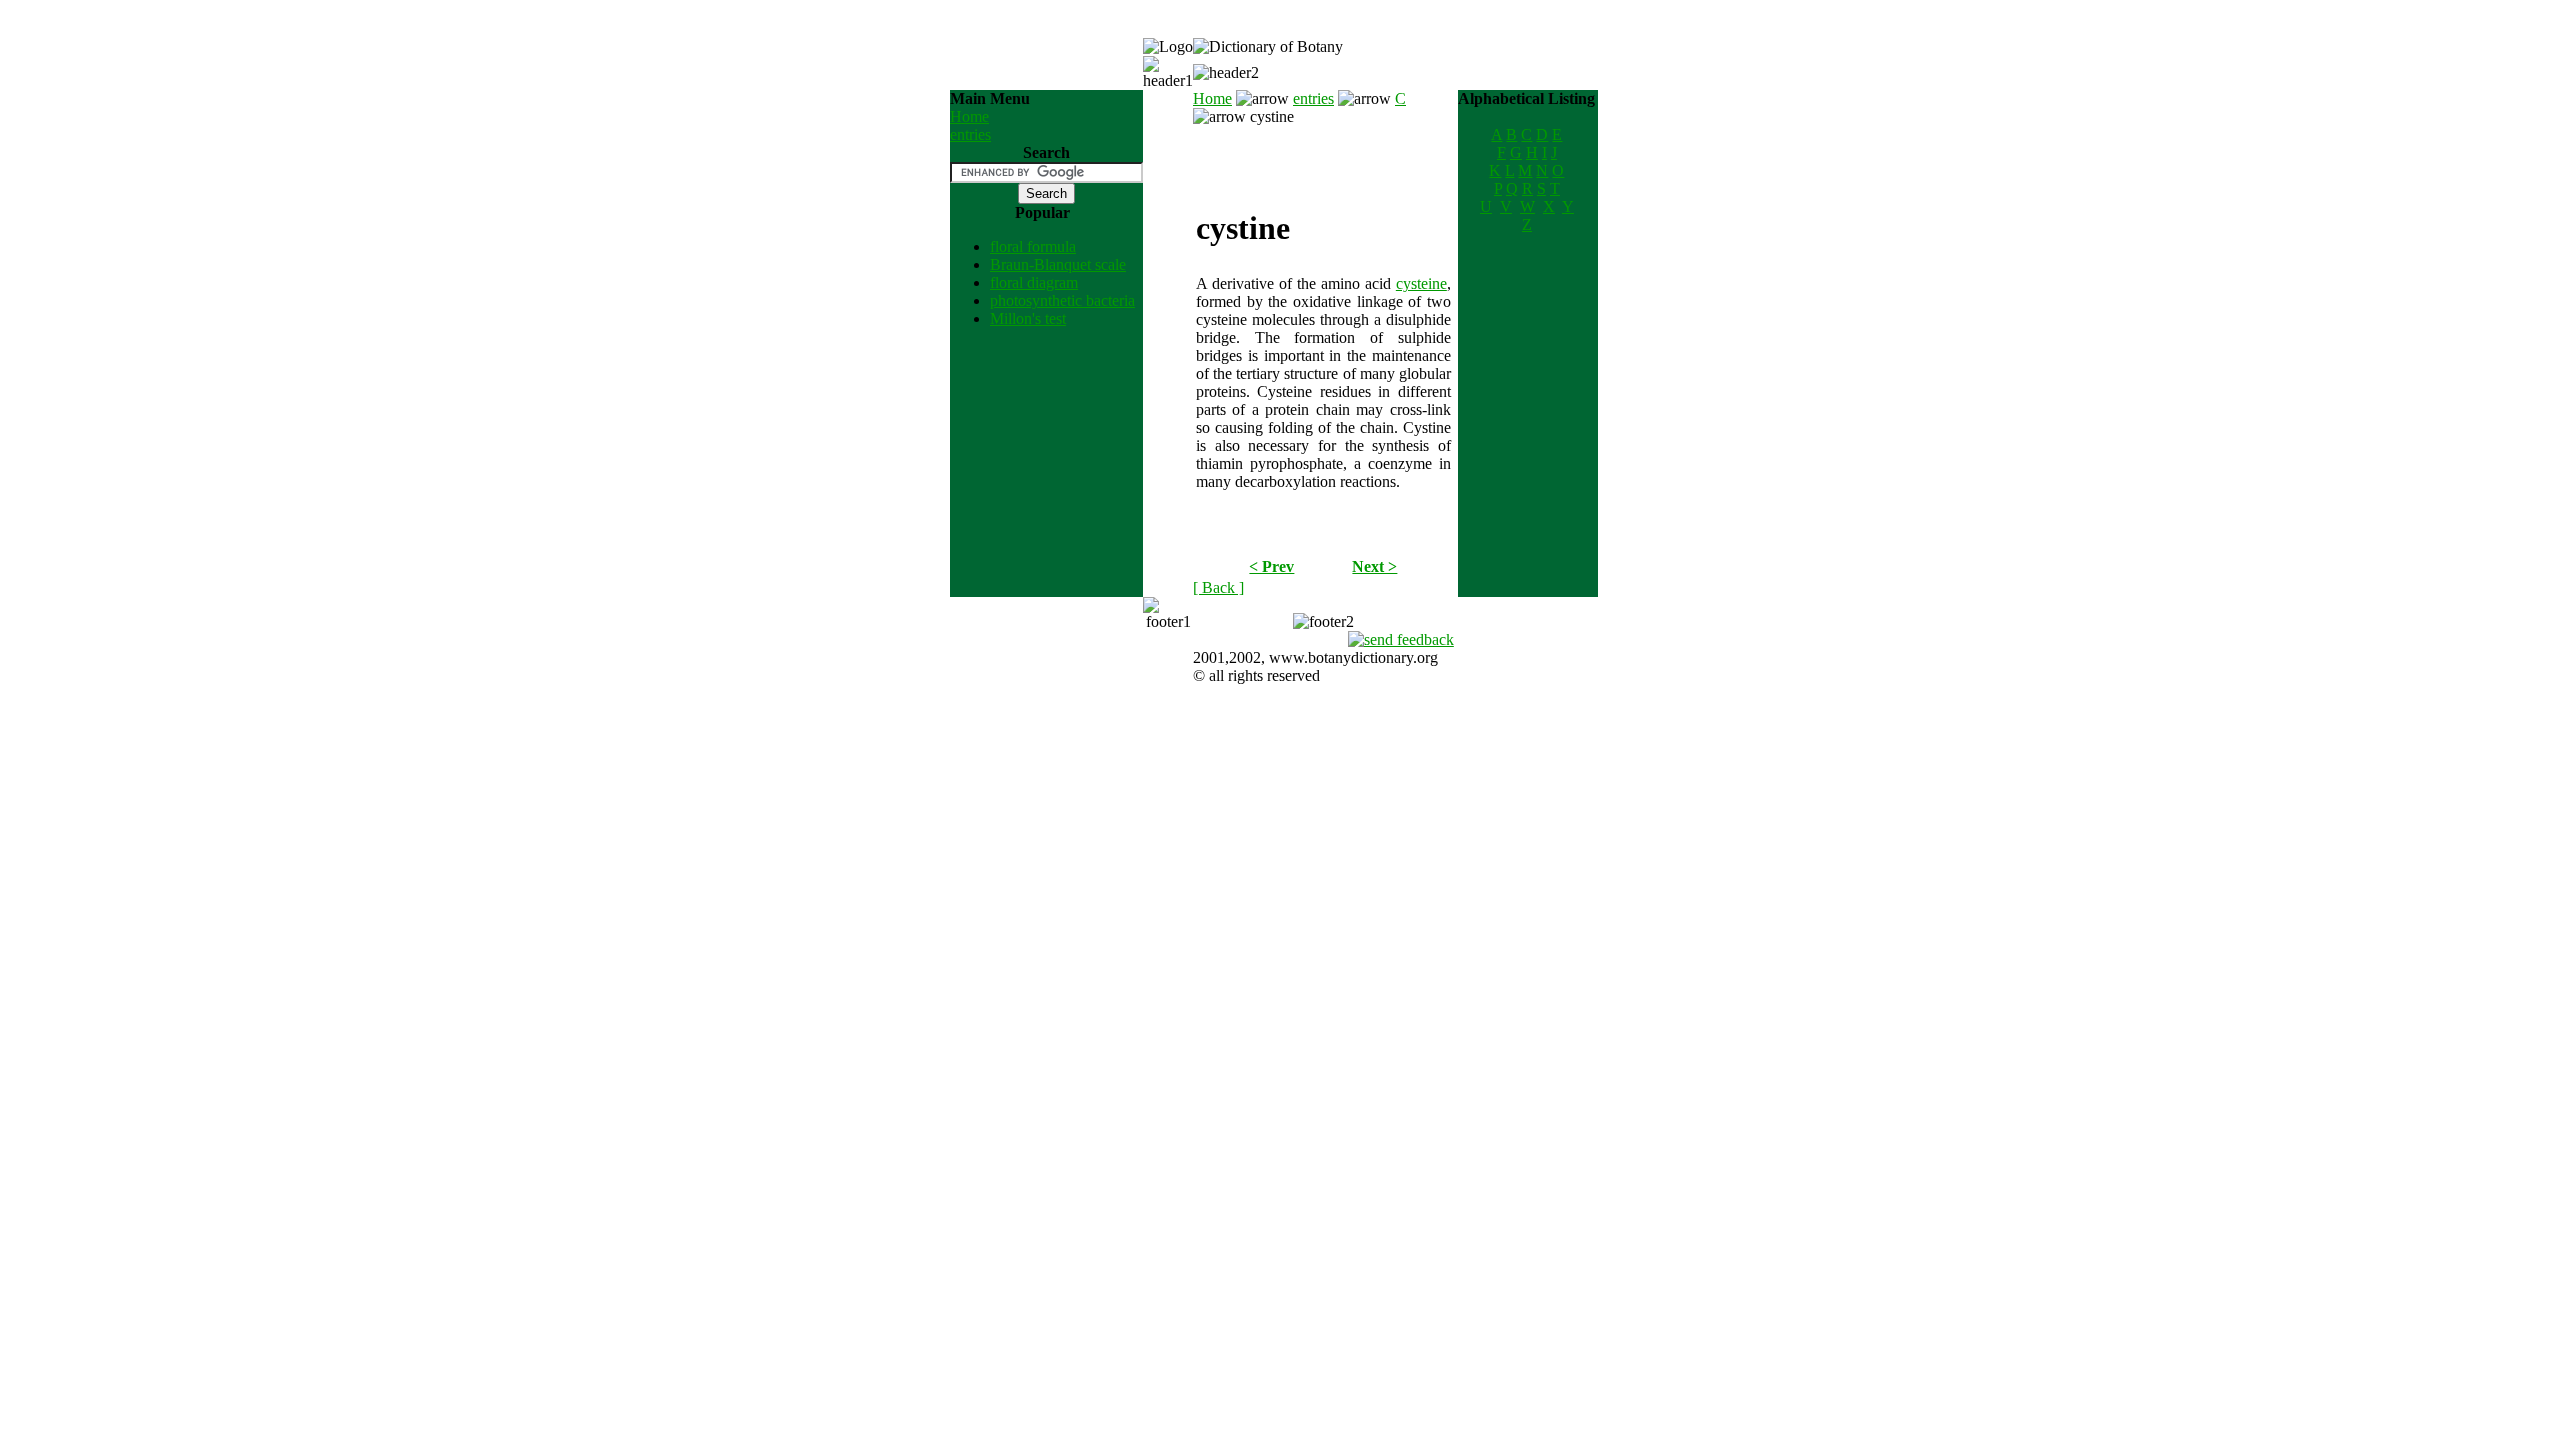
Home (969, 116)
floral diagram (1034, 282)
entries (970, 134)
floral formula (1033, 246)
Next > (1374, 566)
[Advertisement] (1323, 156)
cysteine (1421, 283)
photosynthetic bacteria (1062, 300)
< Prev (1271, 566)
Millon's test (1028, 318)
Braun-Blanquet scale (1058, 264)
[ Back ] (1218, 587)
